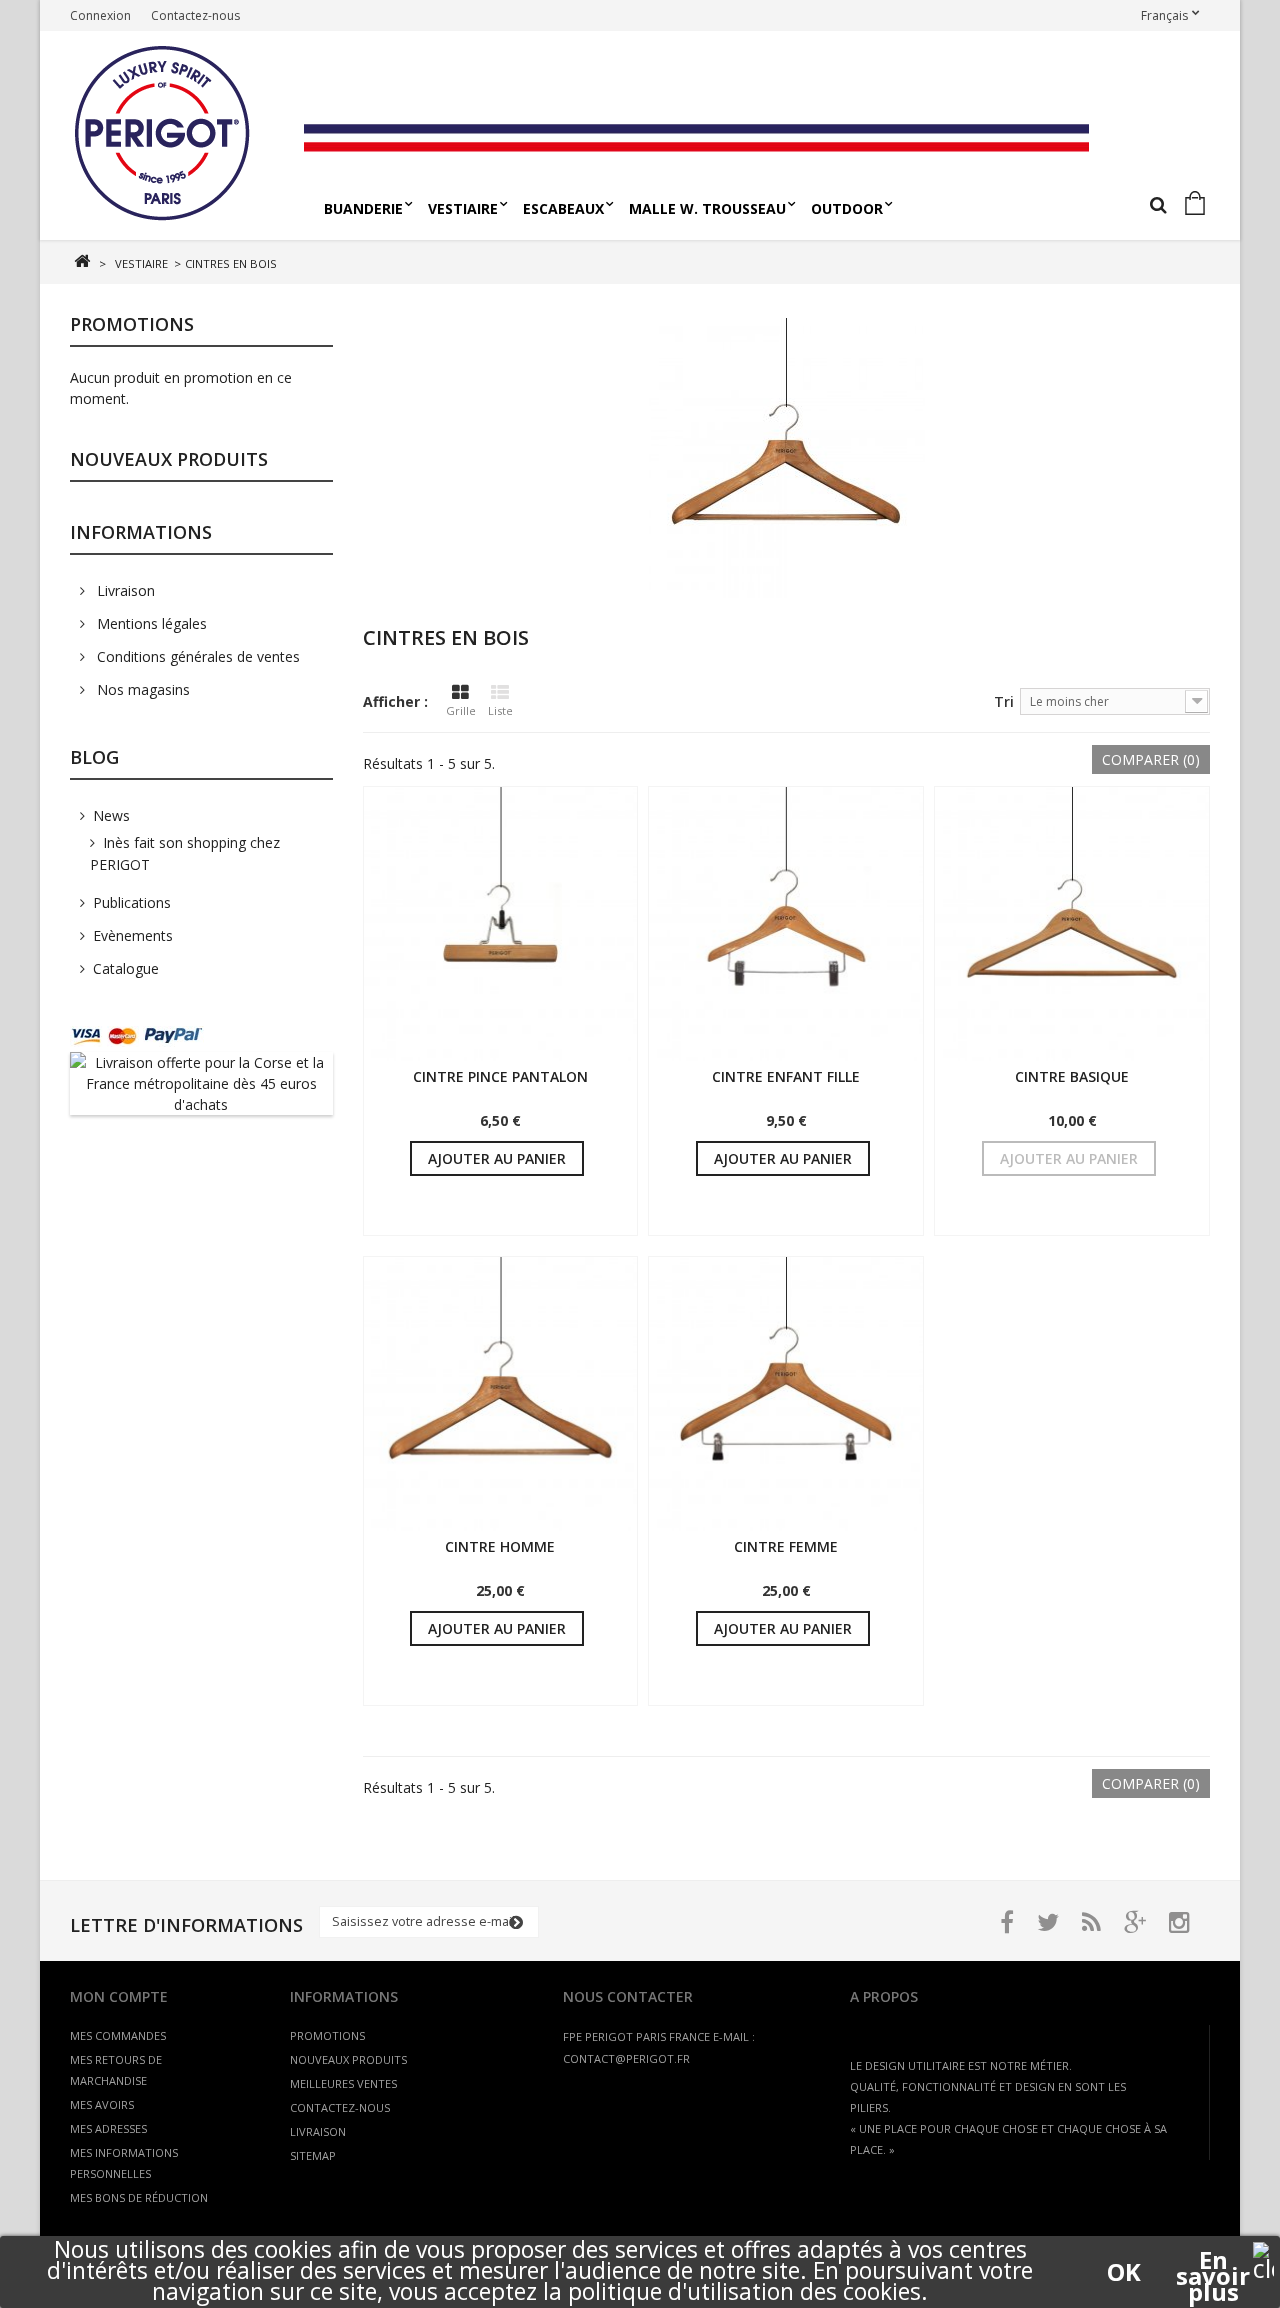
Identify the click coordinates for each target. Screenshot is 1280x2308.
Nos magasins (141, 689)
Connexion (100, 15)
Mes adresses (108, 2128)
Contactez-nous (195, 15)
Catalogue (126, 968)
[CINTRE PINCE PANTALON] (501, 924)
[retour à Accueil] (81, 261)
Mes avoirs (102, 2104)
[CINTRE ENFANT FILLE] (786, 924)
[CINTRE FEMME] (786, 1394)
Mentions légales (150, 623)
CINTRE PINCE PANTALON (500, 1076)
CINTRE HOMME (500, 1546)
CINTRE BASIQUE (1072, 1076)
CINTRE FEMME (786, 1546)
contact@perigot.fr (626, 2058)
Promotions (132, 324)
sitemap (313, 2155)
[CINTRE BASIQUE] (1072, 924)
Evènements (133, 935)
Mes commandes (118, 2035)
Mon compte (119, 1996)
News (111, 815)
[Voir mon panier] (1199, 204)
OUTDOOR (847, 208)
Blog (94, 757)
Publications (132, 902)
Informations (141, 532)
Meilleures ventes (343, 2083)
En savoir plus (1213, 2260)
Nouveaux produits (169, 459)
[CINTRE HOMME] (501, 1394)
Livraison (124, 590)
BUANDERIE (363, 208)
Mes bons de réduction (139, 2197)
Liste (500, 710)
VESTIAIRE (463, 208)
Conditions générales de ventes (196, 656)
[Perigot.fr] (179, 135)
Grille (461, 710)
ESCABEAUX (563, 208)
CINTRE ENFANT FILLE (786, 1076)
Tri (1004, 701)
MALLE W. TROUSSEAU (707, 208)
